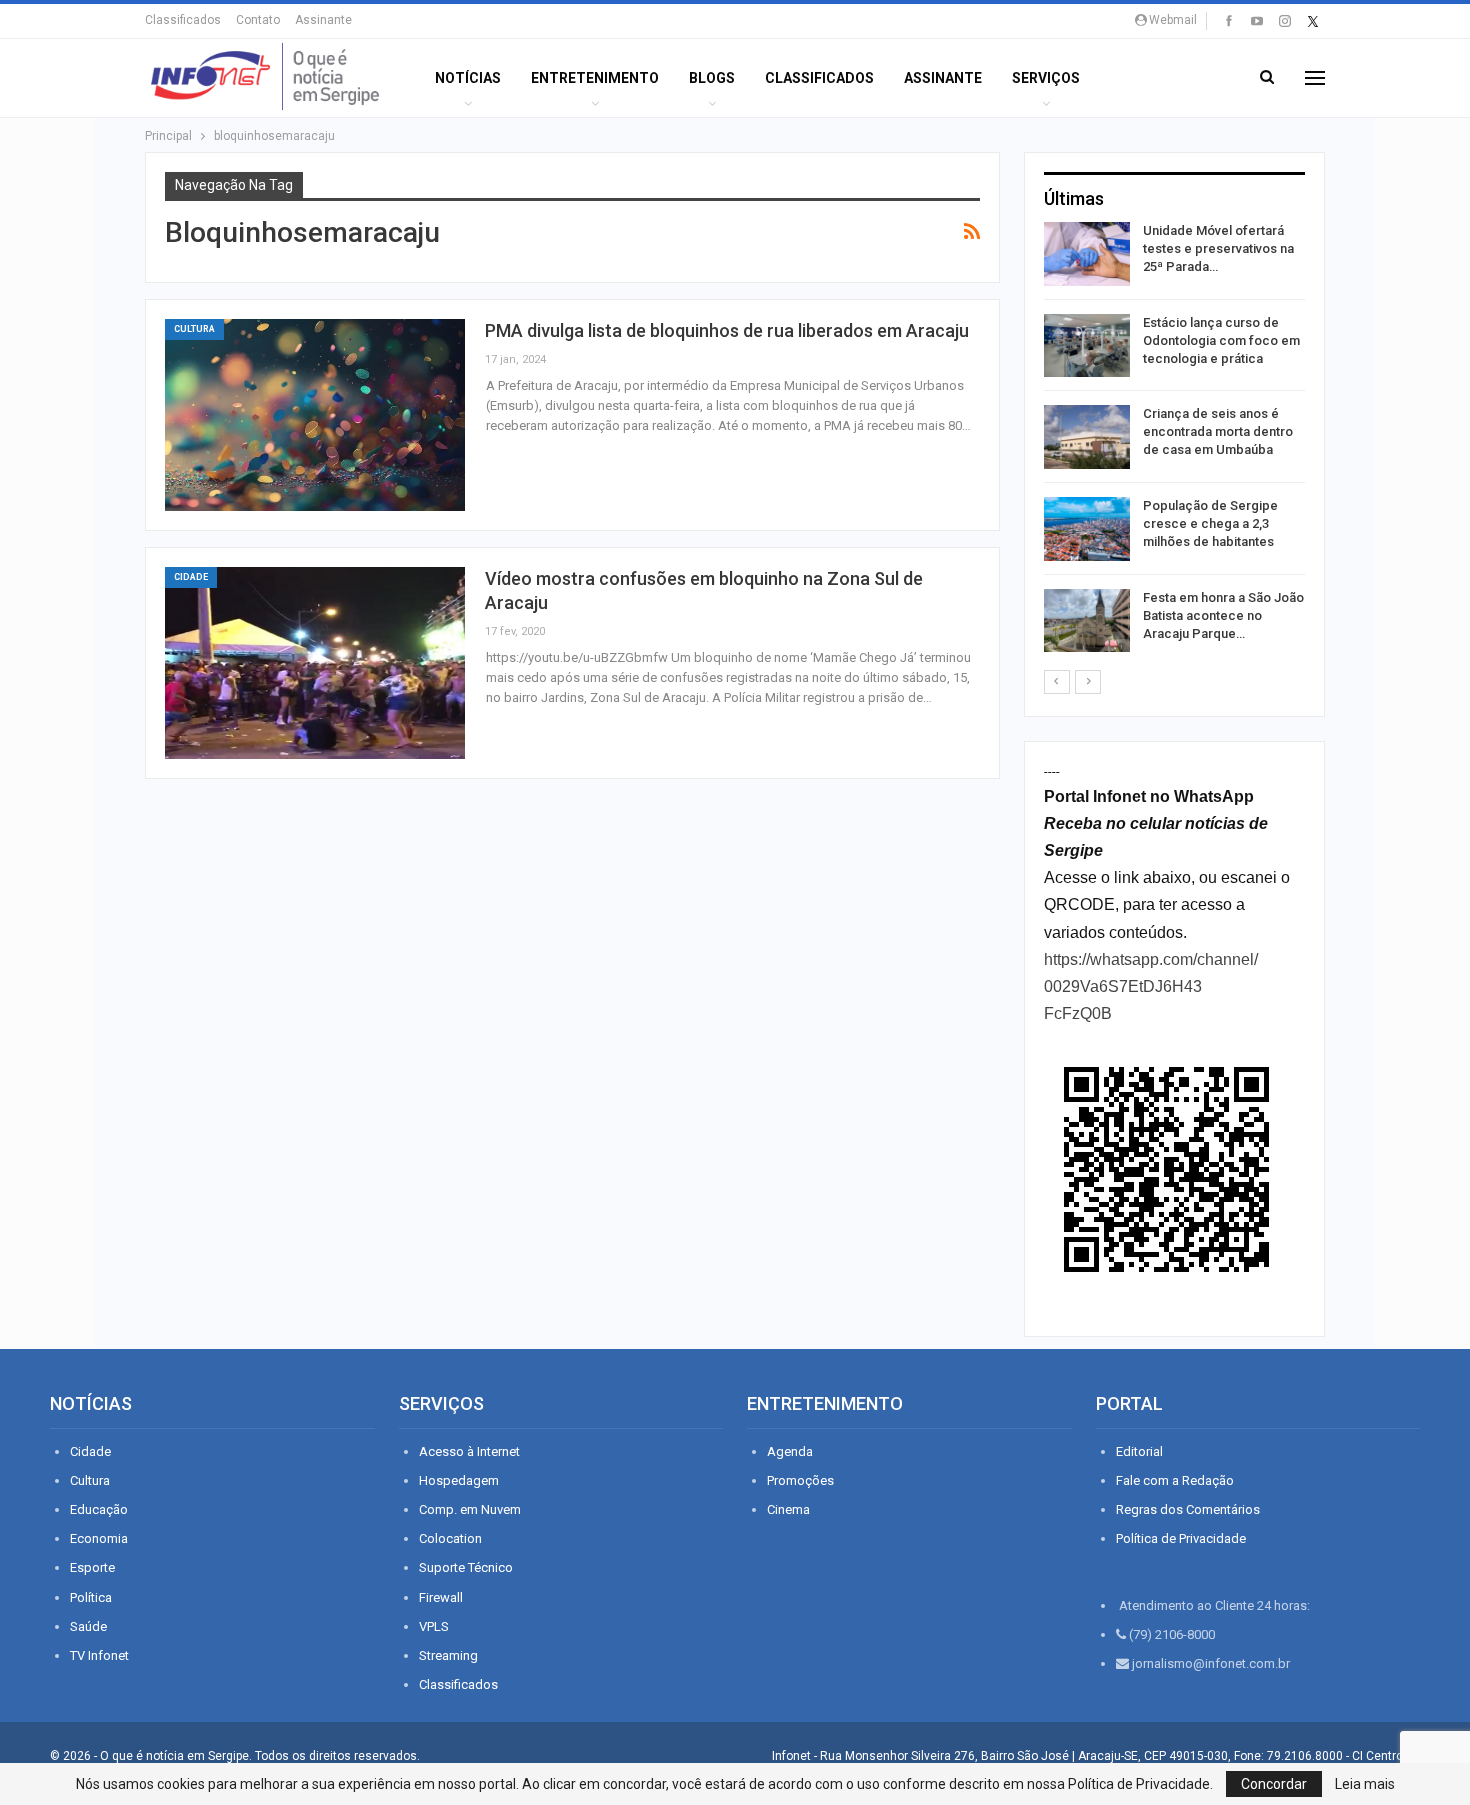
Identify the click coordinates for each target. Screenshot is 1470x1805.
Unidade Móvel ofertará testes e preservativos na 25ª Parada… (1218, 248)
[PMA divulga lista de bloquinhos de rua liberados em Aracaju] (315, 415)
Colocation (450, 1538)
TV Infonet (99, 1655)
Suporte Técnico (466, 1567)
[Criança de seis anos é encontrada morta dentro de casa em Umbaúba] (1087, 437)
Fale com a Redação (1175, 1480)
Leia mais (1365, 1784)
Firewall (441, 1597)
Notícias (468, 78)
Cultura (194, 329)
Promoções (800, 1480)
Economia (99, 1538)
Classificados (183, 20)
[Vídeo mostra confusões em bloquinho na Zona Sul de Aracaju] (315, 663)
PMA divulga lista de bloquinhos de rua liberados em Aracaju (727, 330)
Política (91, 1597)
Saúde (88, 1626)
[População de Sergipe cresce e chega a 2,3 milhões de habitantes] (1087, 529)
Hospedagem (459, 1480)
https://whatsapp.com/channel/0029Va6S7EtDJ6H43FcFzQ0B (1151, 986)
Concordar (1274, 1784)
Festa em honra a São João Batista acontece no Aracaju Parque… (1223, 615)
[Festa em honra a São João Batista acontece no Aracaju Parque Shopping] (1087, 621)
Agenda (790, 1451)
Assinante (323, 20)
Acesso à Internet (469, 1451)
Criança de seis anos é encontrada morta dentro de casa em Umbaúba (1218, 431)
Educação (99, 1509)
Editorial (1139, 1451)
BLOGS (712, 78)
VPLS (434, 1626)
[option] (1174, 440)
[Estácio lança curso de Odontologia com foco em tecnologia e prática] (1087, 346)
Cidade (191, 577)
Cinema (788, 1509)
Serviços (1046, 78)
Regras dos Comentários (1188, 1509)
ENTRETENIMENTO (595, 78)
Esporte (92, 1567)
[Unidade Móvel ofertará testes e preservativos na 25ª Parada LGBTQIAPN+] (1087, 254)
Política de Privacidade (1181, 1538)
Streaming (448, 1655)
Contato (258, 20)
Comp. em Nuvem (470, 1509)
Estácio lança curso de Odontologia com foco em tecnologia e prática (1221, 340)
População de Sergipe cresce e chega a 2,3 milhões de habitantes (1210, 523)
